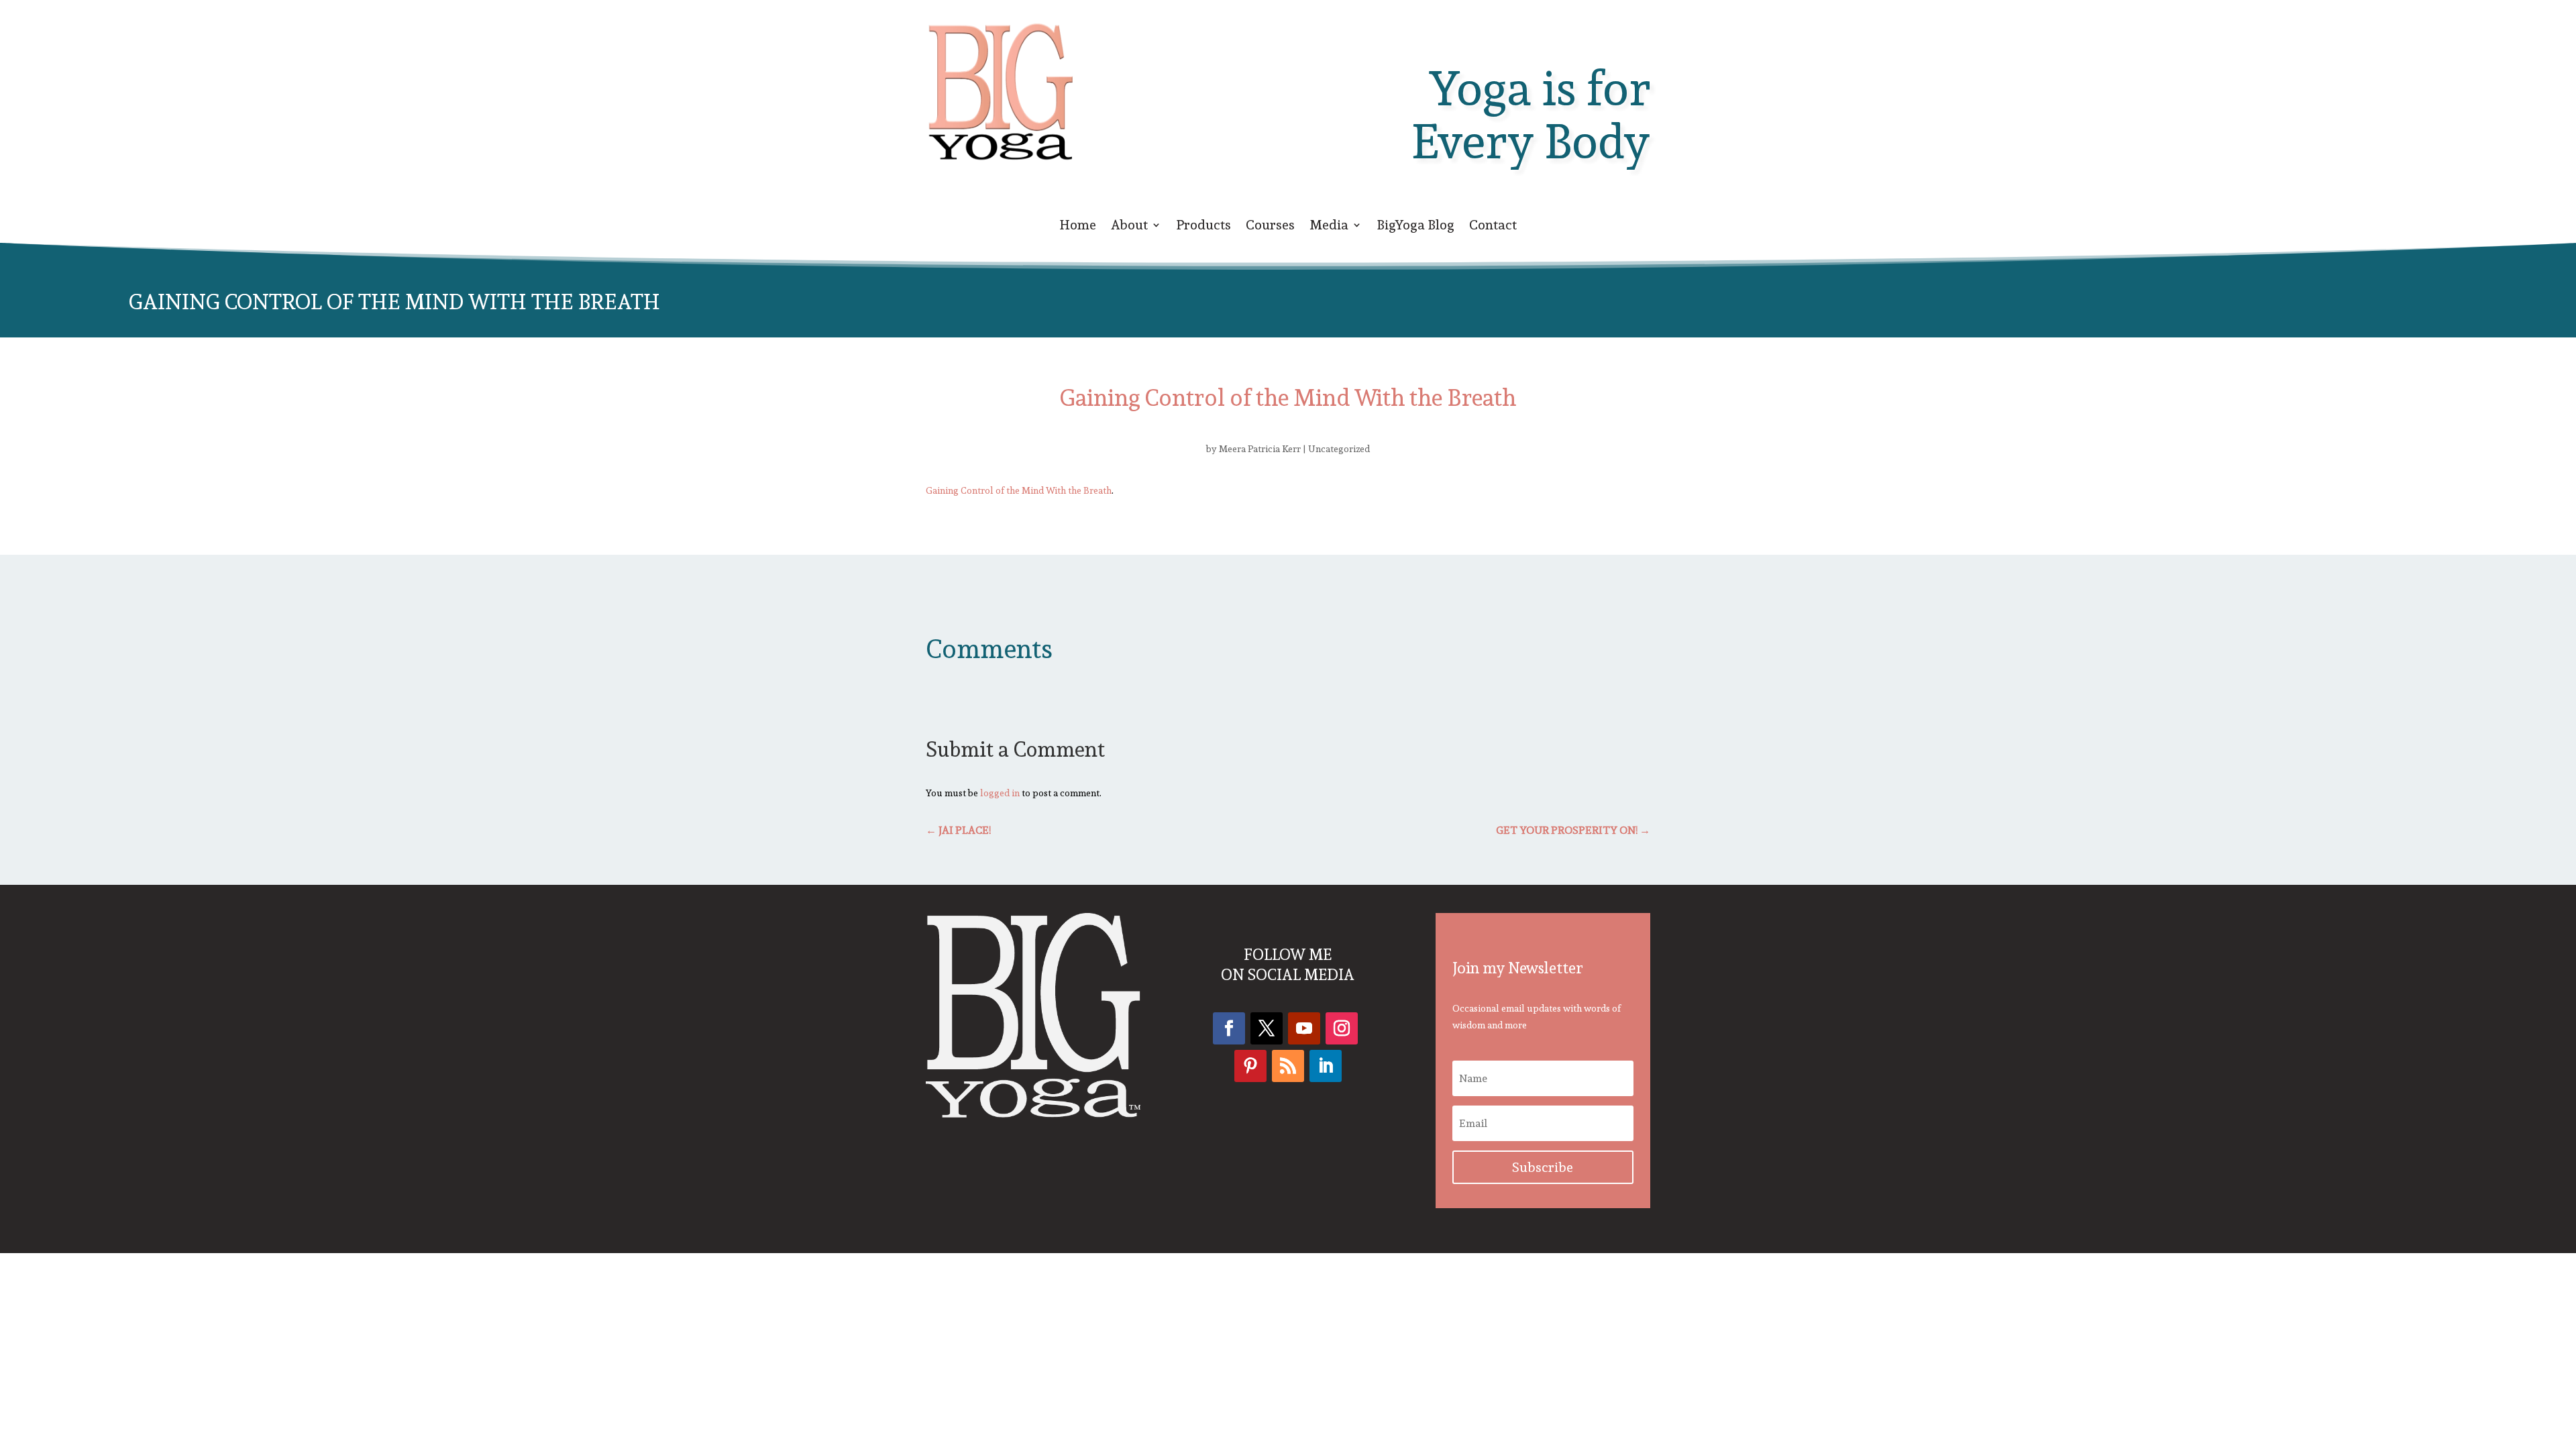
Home (1078, 227)
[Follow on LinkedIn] (1326, 1066)
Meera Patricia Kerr (1260, 449)
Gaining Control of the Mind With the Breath (1019, 490)
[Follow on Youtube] (1304, 1028)
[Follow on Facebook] (1229, 1028)
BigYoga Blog (1415, 227)
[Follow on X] (1267, 1028)
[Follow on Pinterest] (1250, 1066)
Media (1329, 227)
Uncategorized (1339, 449)
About (1129, 227)
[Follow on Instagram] (1342, 1028)
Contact (1493, 227)
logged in (1000, 793)
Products (1203, 227)
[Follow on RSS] (1288, 1066)
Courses (1270, 227)
